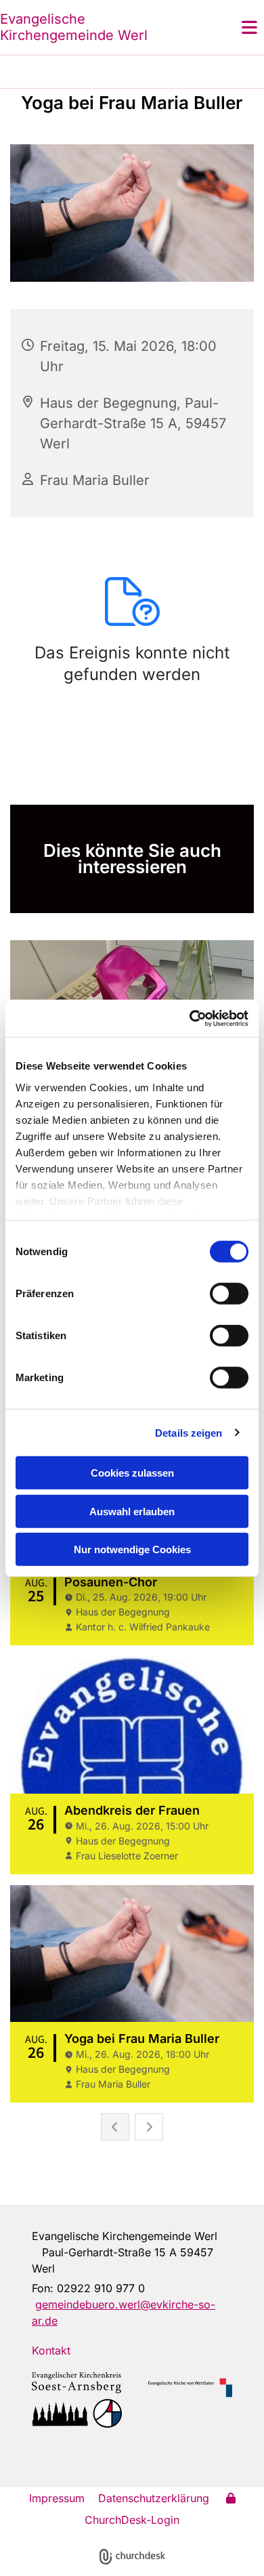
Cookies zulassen (132, 1473)
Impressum (57, 2498)
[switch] (229, 1294)
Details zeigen (189, 1432)
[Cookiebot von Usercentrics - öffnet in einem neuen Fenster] (190, 1018)
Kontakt (51, 2350)
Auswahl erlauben (132, 1511)
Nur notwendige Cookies (132, 1549)
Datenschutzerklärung (154, 2498)
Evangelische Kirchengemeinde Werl (74, 27)
